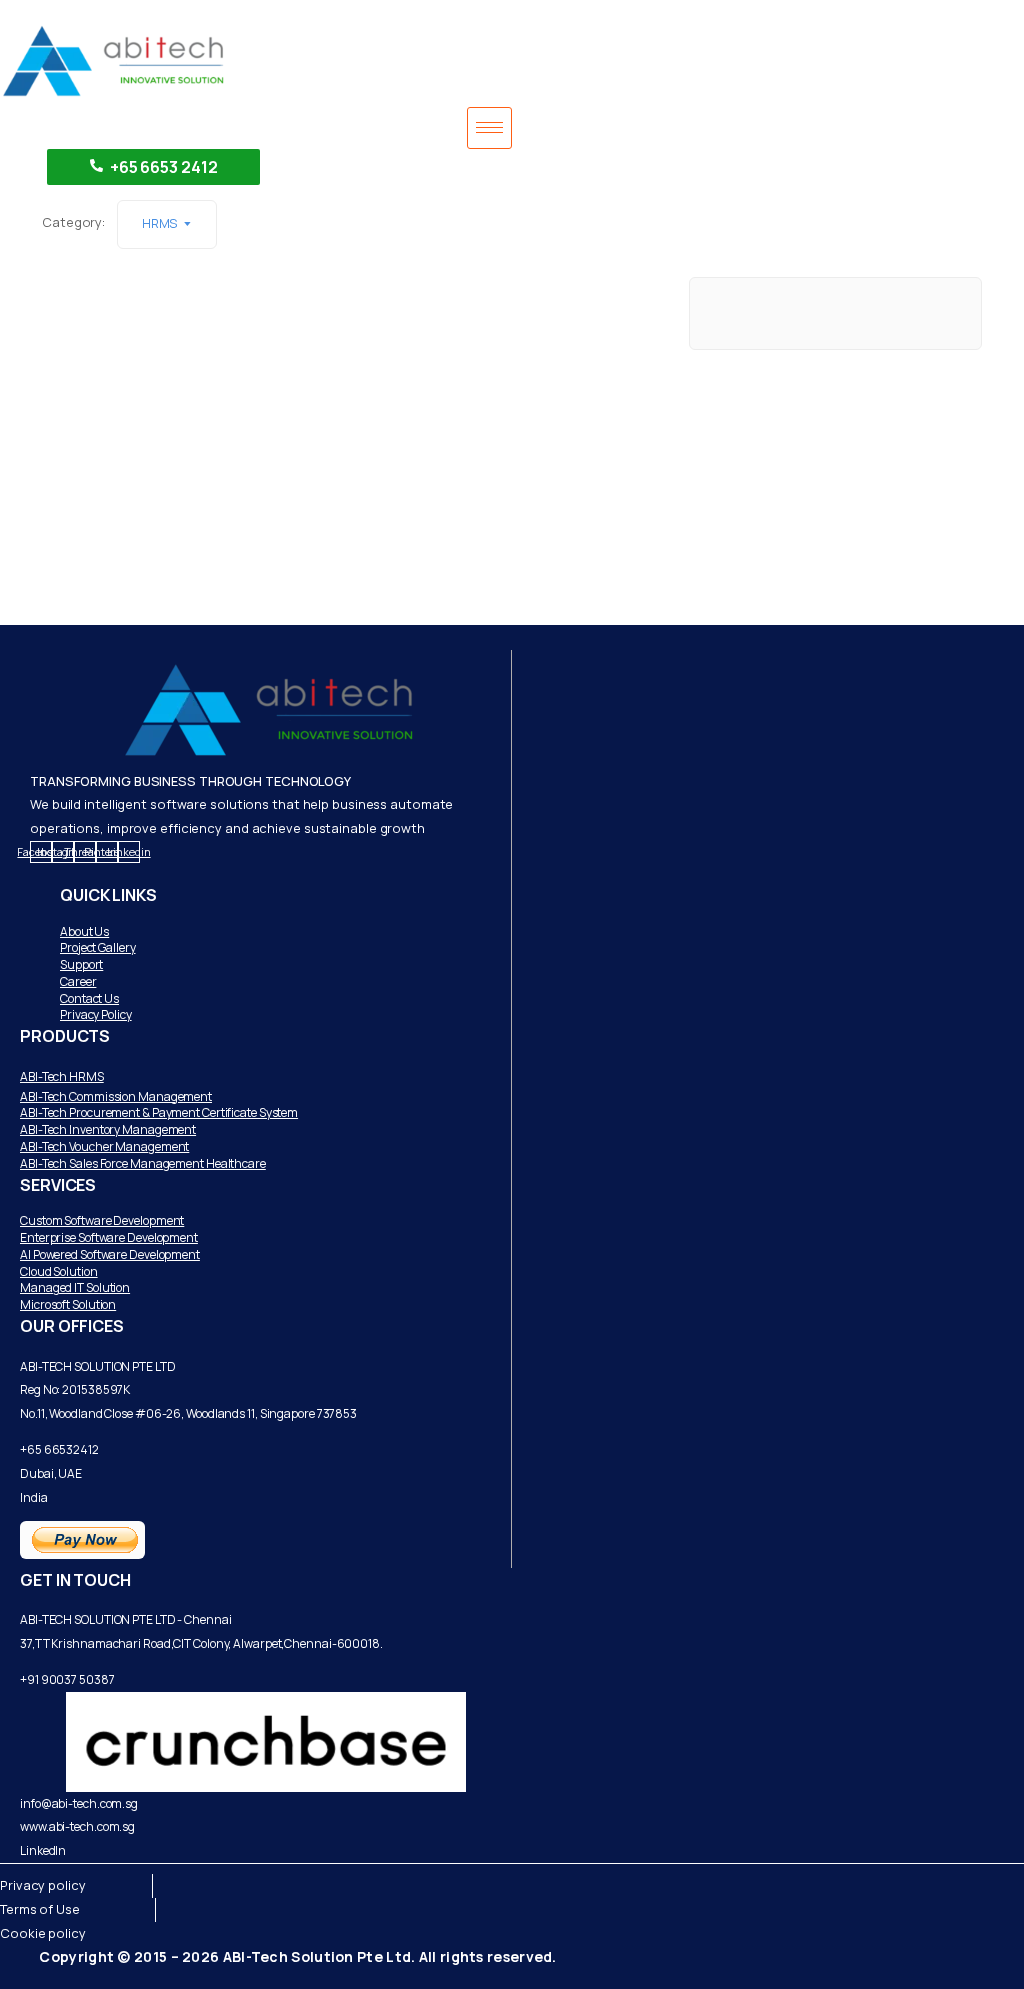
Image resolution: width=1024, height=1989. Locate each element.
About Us (84, 931)
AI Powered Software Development (110, 1254)
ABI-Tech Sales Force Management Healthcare (143, 1163)
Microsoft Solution (68, 1304)
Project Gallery (98, 947)
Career (78, 981)
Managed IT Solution (75, 1287)
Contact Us (89, 998)
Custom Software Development (102, 1220)
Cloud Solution (59, 1271)
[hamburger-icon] (489, 128)
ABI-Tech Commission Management (116, 1096)
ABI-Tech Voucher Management (104, 1146)
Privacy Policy (96, 1014)
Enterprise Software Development (109, 1237)
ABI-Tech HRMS (62, 1076)
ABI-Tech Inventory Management (108, 1129)
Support (81, 964)
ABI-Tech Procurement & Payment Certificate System (159, 1112)
